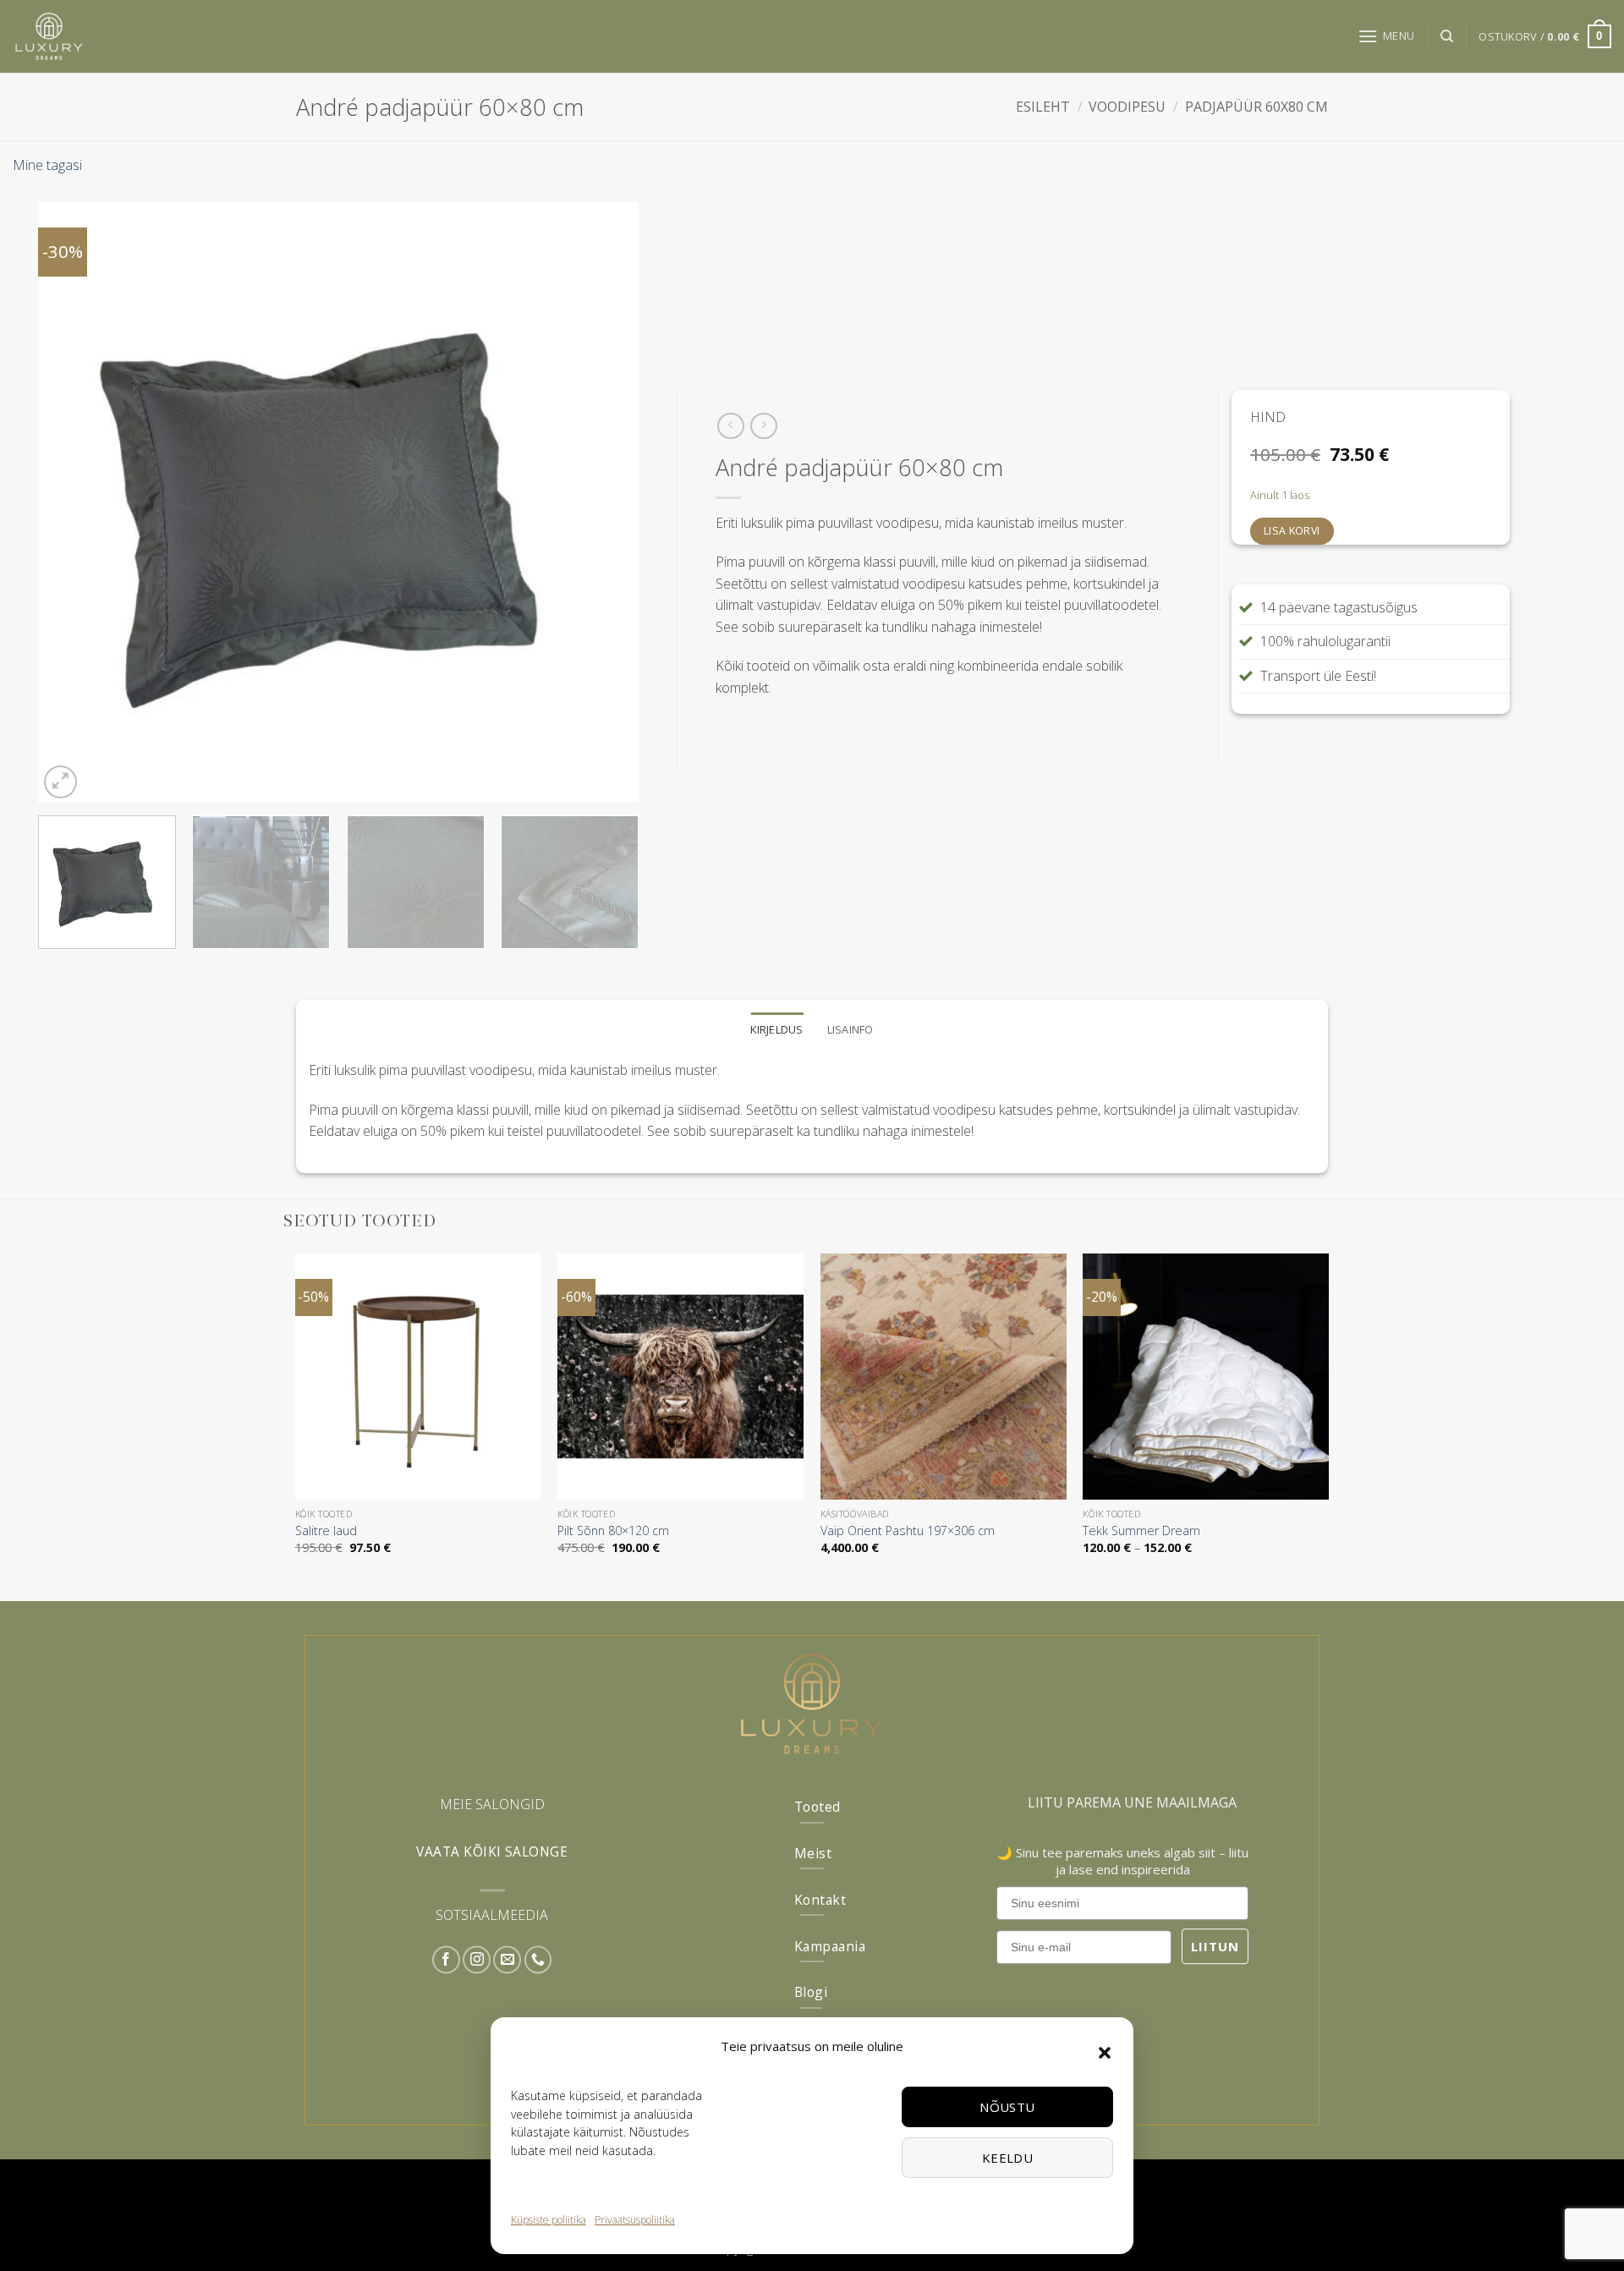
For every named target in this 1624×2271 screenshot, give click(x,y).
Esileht (1043, 107)
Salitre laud (326, 1531)
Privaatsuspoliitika (635, 2220)
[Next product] (730, 426)
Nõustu (1007, 2107)
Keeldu (1008, 2158)
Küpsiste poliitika (549, 2220)
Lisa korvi (1292, 531)
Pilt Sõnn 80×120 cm (613, 1531)
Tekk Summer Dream (1141, 1531)
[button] (1105, 2053)
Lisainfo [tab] (850, 1029)
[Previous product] (763, 426)
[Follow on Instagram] (477, 1960)
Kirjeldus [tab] (776, 1029)
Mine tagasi (47, 165)
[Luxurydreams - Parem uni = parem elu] (118, 36)
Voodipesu (1127, 107)
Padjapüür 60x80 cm (1256, 107)
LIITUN (1215, 1946)
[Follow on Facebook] (446, 1960)
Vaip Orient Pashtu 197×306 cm (908, 1531)
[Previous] (71, 502)
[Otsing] (1447, 36)
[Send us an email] (507, 1960)
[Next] (606, 502)
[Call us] (538, 1960)
